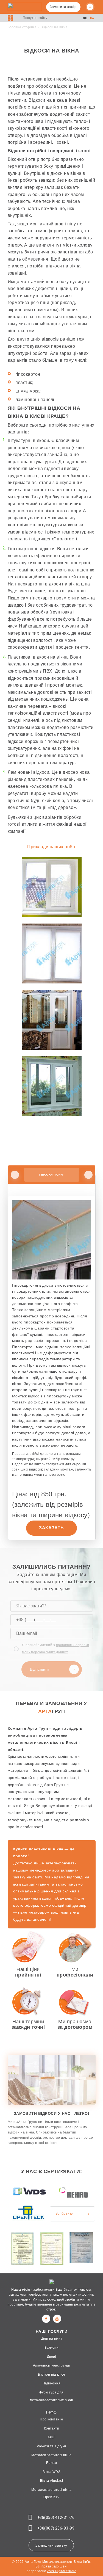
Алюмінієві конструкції (52, 2365)
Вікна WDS (51, 2472)
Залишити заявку (51, 2545)
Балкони (51, 2348)
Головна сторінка (22, 27)
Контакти (52, 2428)
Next (88, 1175)
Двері (51, 2357)
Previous (15, 1175)
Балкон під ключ (51, 2375)
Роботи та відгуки (51, 2446)
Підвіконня (52, 2383)
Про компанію (51, 2419)
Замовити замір (63, 7)
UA (92, 18)
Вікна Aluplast (52, 2481)
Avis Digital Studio (62, 2571)
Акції (51, 2437)
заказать (51, 1528)
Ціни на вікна (51, 2339)
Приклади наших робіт (51, 847)
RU (85, 18)
